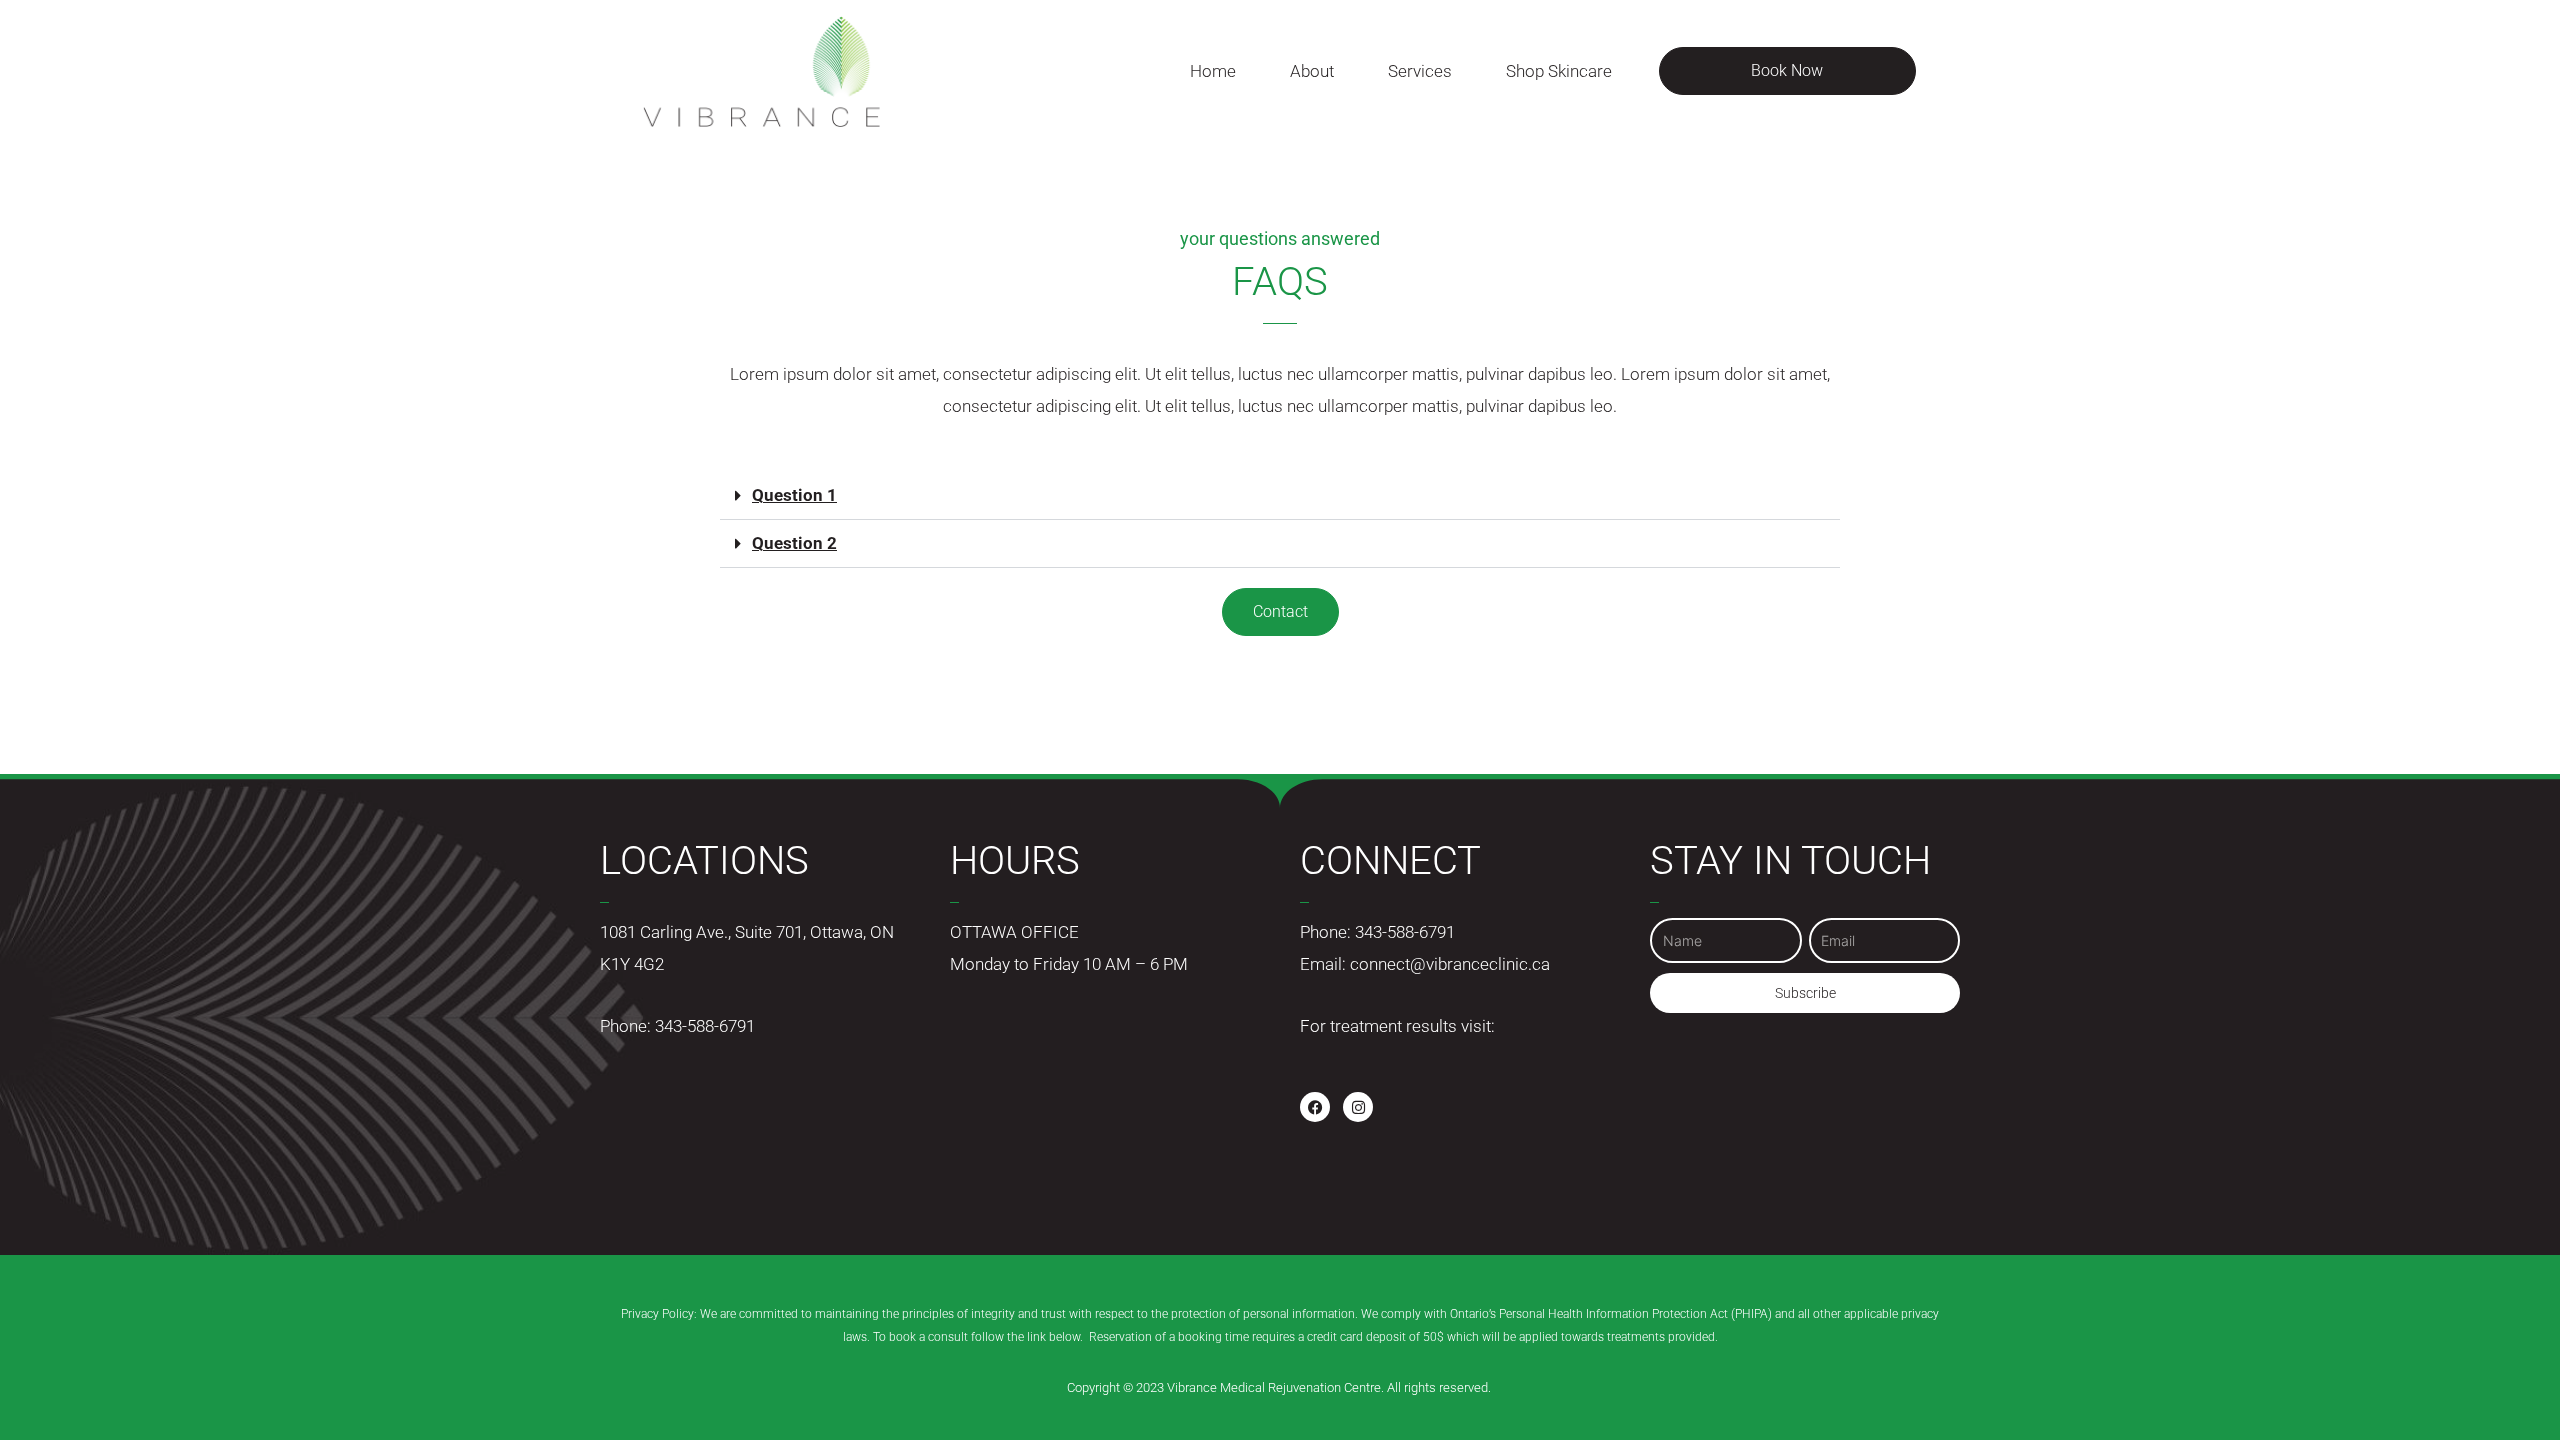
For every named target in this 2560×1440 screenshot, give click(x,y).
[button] (1280, 496)
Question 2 (794, 543)
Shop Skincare (1559, 71)
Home (1213, 71)
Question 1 (794, 495)
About (1312, 71)
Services (1420, 71)
